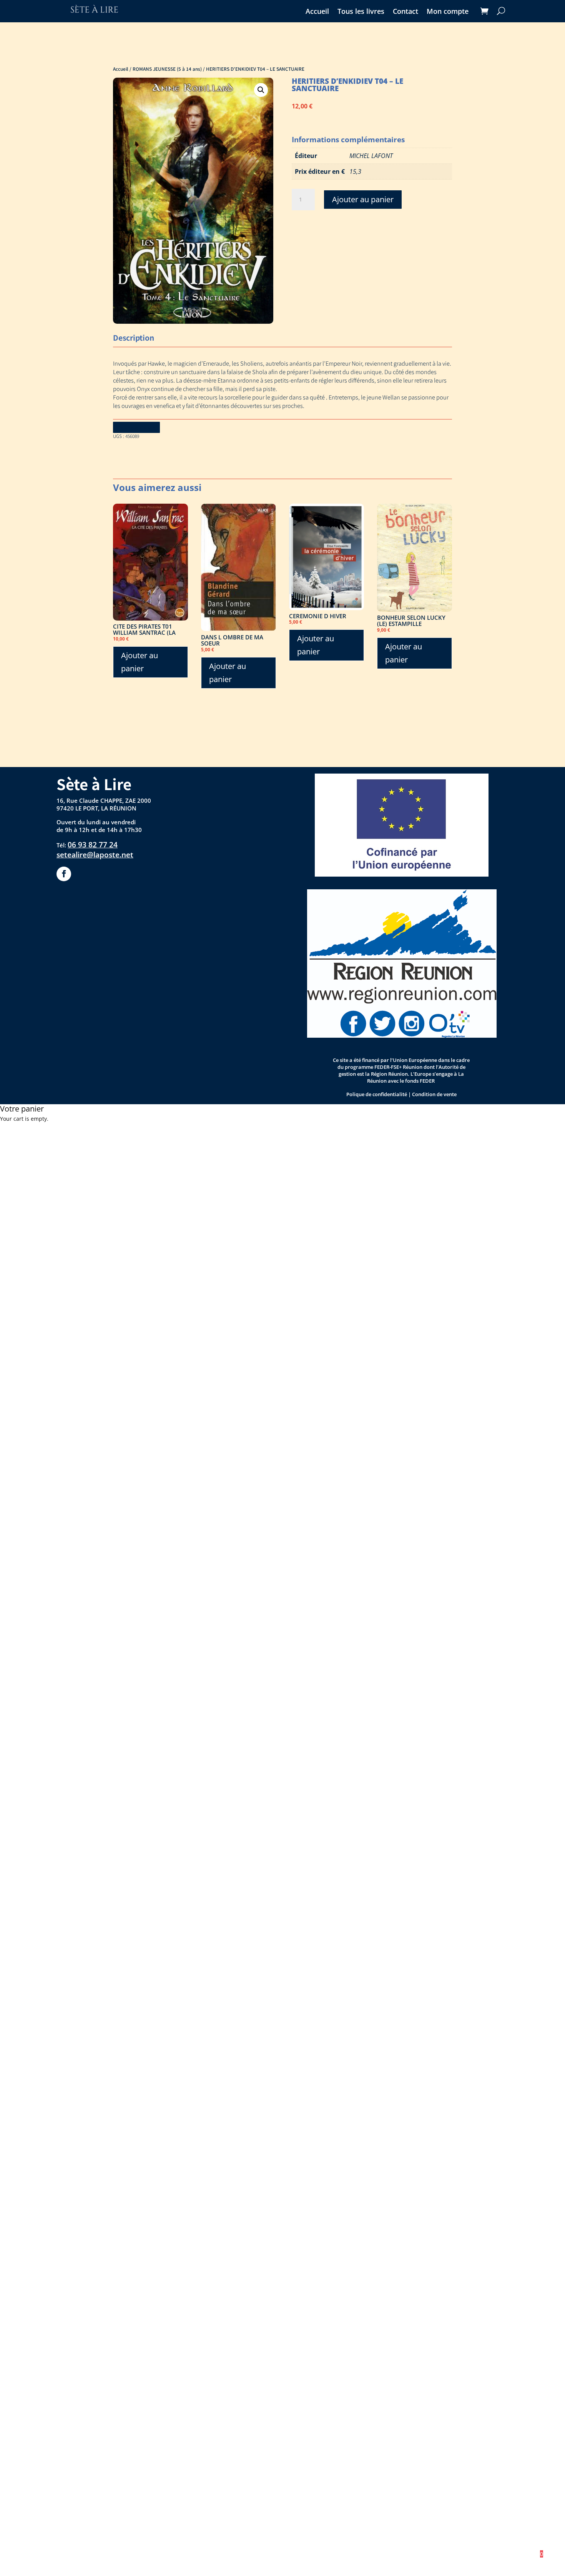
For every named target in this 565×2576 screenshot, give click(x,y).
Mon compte (448, 12)
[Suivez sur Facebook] (64, 874)
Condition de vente (434, 1094)
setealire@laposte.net (95, 855)
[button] (261, 90)
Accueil (317, 12)
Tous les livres (361, 12)
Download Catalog (136, 427)
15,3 (355, 171)
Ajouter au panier (363, 199)
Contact (405, 12)
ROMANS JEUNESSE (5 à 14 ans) (167, 69)
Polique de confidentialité (377, 1094)
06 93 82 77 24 (93, 845)
